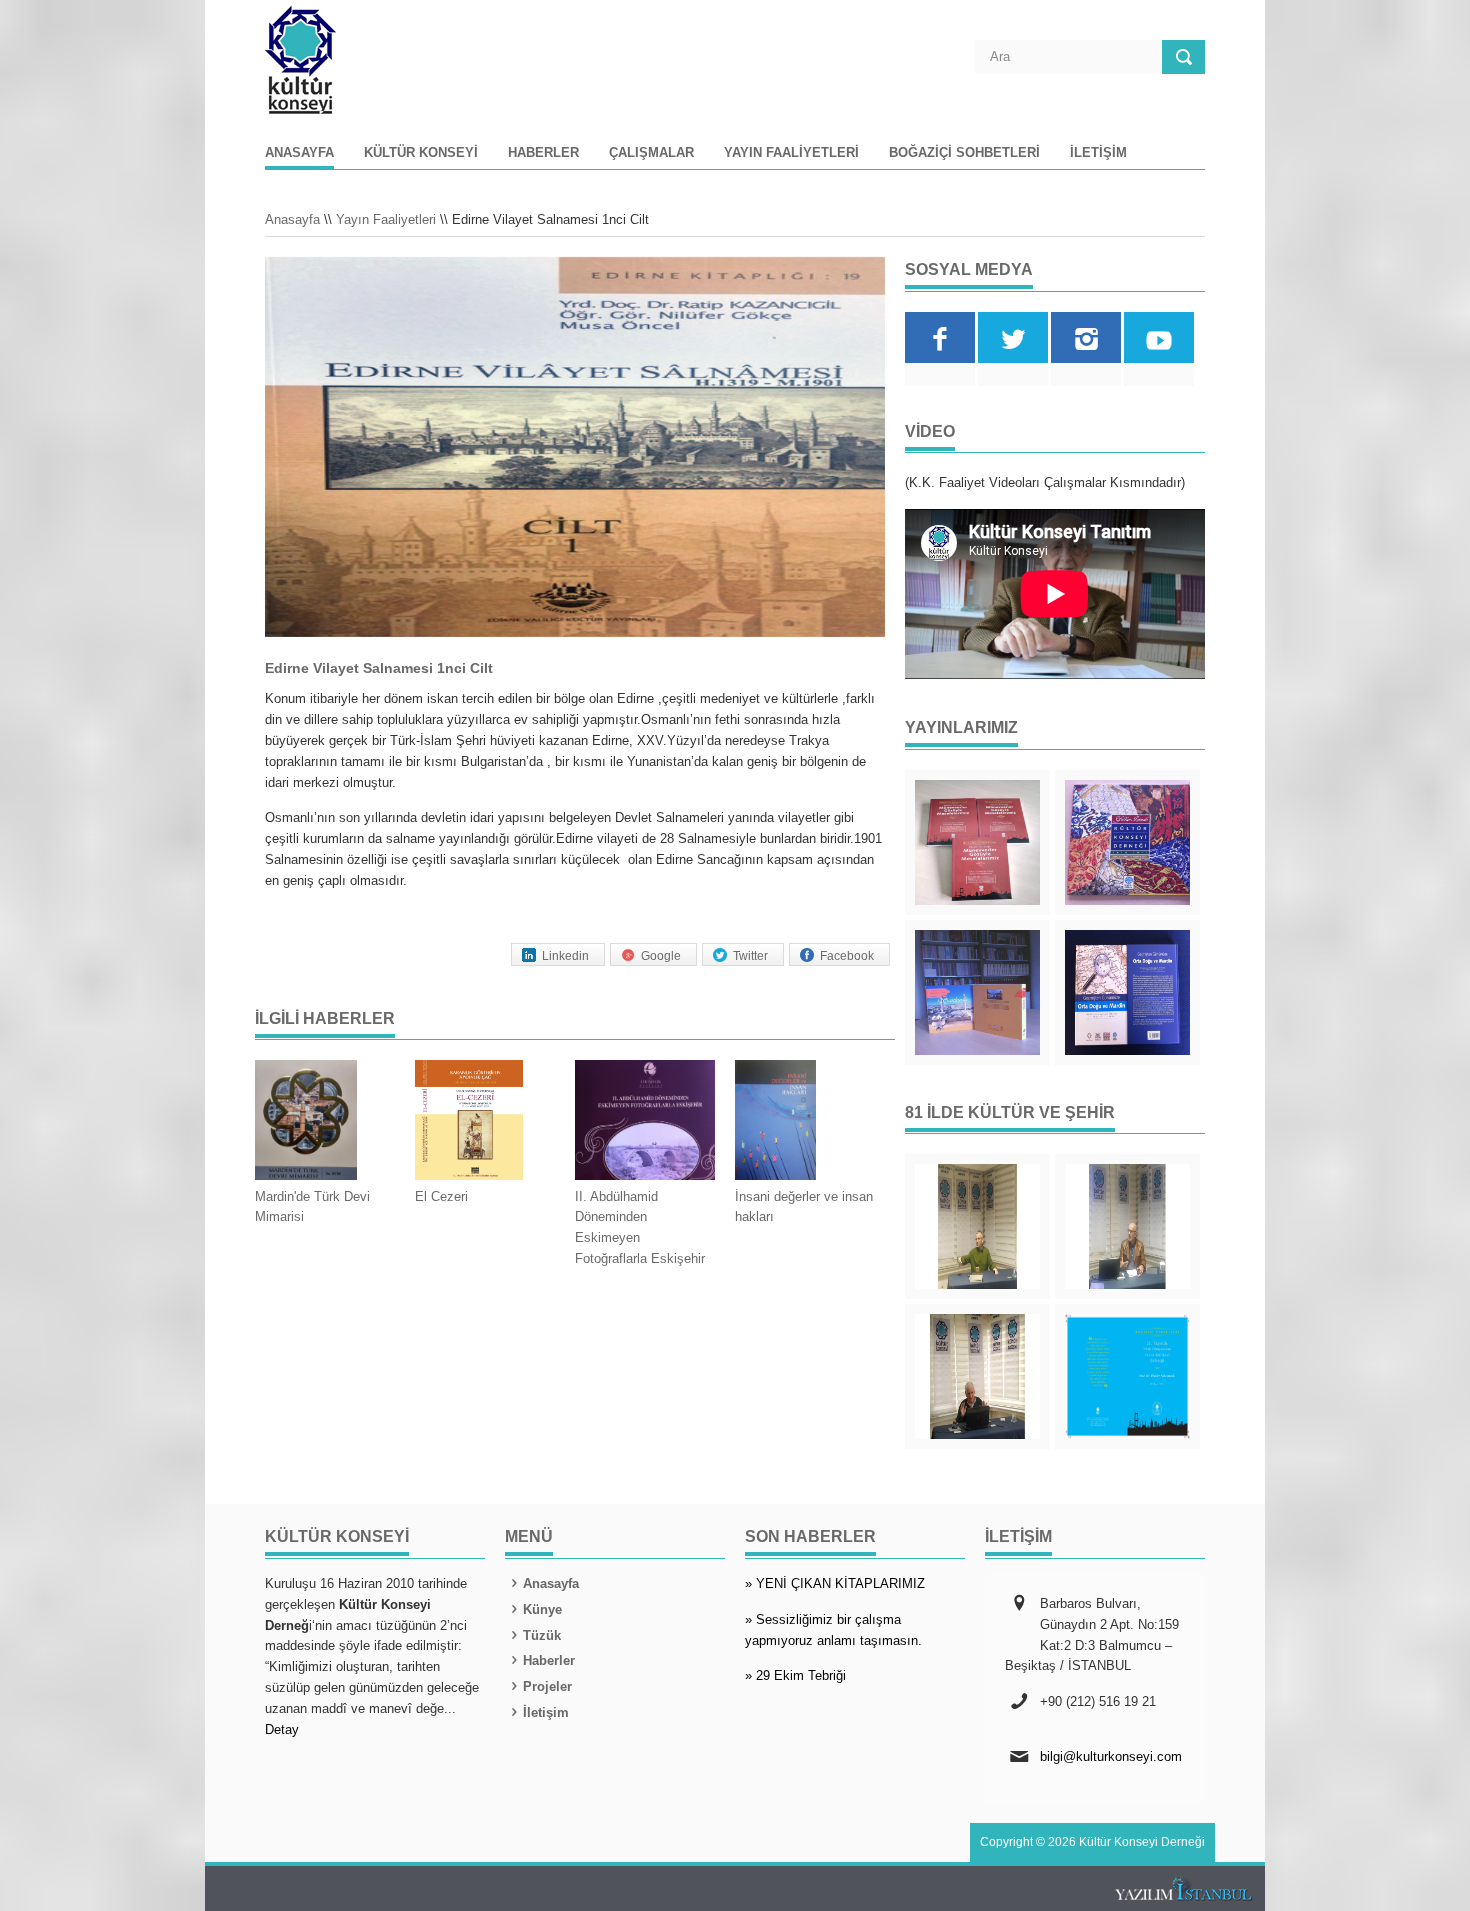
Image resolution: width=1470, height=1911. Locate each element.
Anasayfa (299, 153)
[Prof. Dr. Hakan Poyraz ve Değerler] (1127, 1226)
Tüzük (542, 1635)
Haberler (543, 153)
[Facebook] (940, 337)
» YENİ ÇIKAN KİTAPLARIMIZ (835, 1583)
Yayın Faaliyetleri (791, 153)
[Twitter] (1013, 337)
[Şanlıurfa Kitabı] (977, 992)
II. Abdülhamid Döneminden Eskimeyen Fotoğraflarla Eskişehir (640, 1227)
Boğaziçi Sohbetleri (964, 153)
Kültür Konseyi (421, 153)
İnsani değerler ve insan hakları (804, 1207)
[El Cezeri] (485, 1123)
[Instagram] (1086, 337)
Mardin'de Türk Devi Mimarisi (312, 1207)
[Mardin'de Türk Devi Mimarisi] (325, 1123)
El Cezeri (441, 1196)
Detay (282, 1729)
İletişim (1098, 153)
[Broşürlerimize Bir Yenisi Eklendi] (1127, 1376)
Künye (542, 1609)
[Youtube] (1159, 337)
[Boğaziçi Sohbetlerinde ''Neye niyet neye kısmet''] (977, 1226)
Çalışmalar (651, 153)
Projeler (547, 1686)
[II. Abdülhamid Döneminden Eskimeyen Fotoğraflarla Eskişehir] (645, 1123)
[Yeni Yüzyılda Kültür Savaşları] (977, 1376)
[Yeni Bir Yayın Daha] (977, 842)
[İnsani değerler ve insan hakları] (805, 1123)
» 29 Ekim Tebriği (795, 1675)
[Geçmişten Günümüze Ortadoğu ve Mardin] (1127, 992)
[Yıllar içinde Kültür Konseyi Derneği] (1127, 842)
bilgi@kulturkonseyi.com (1111, 1756)
